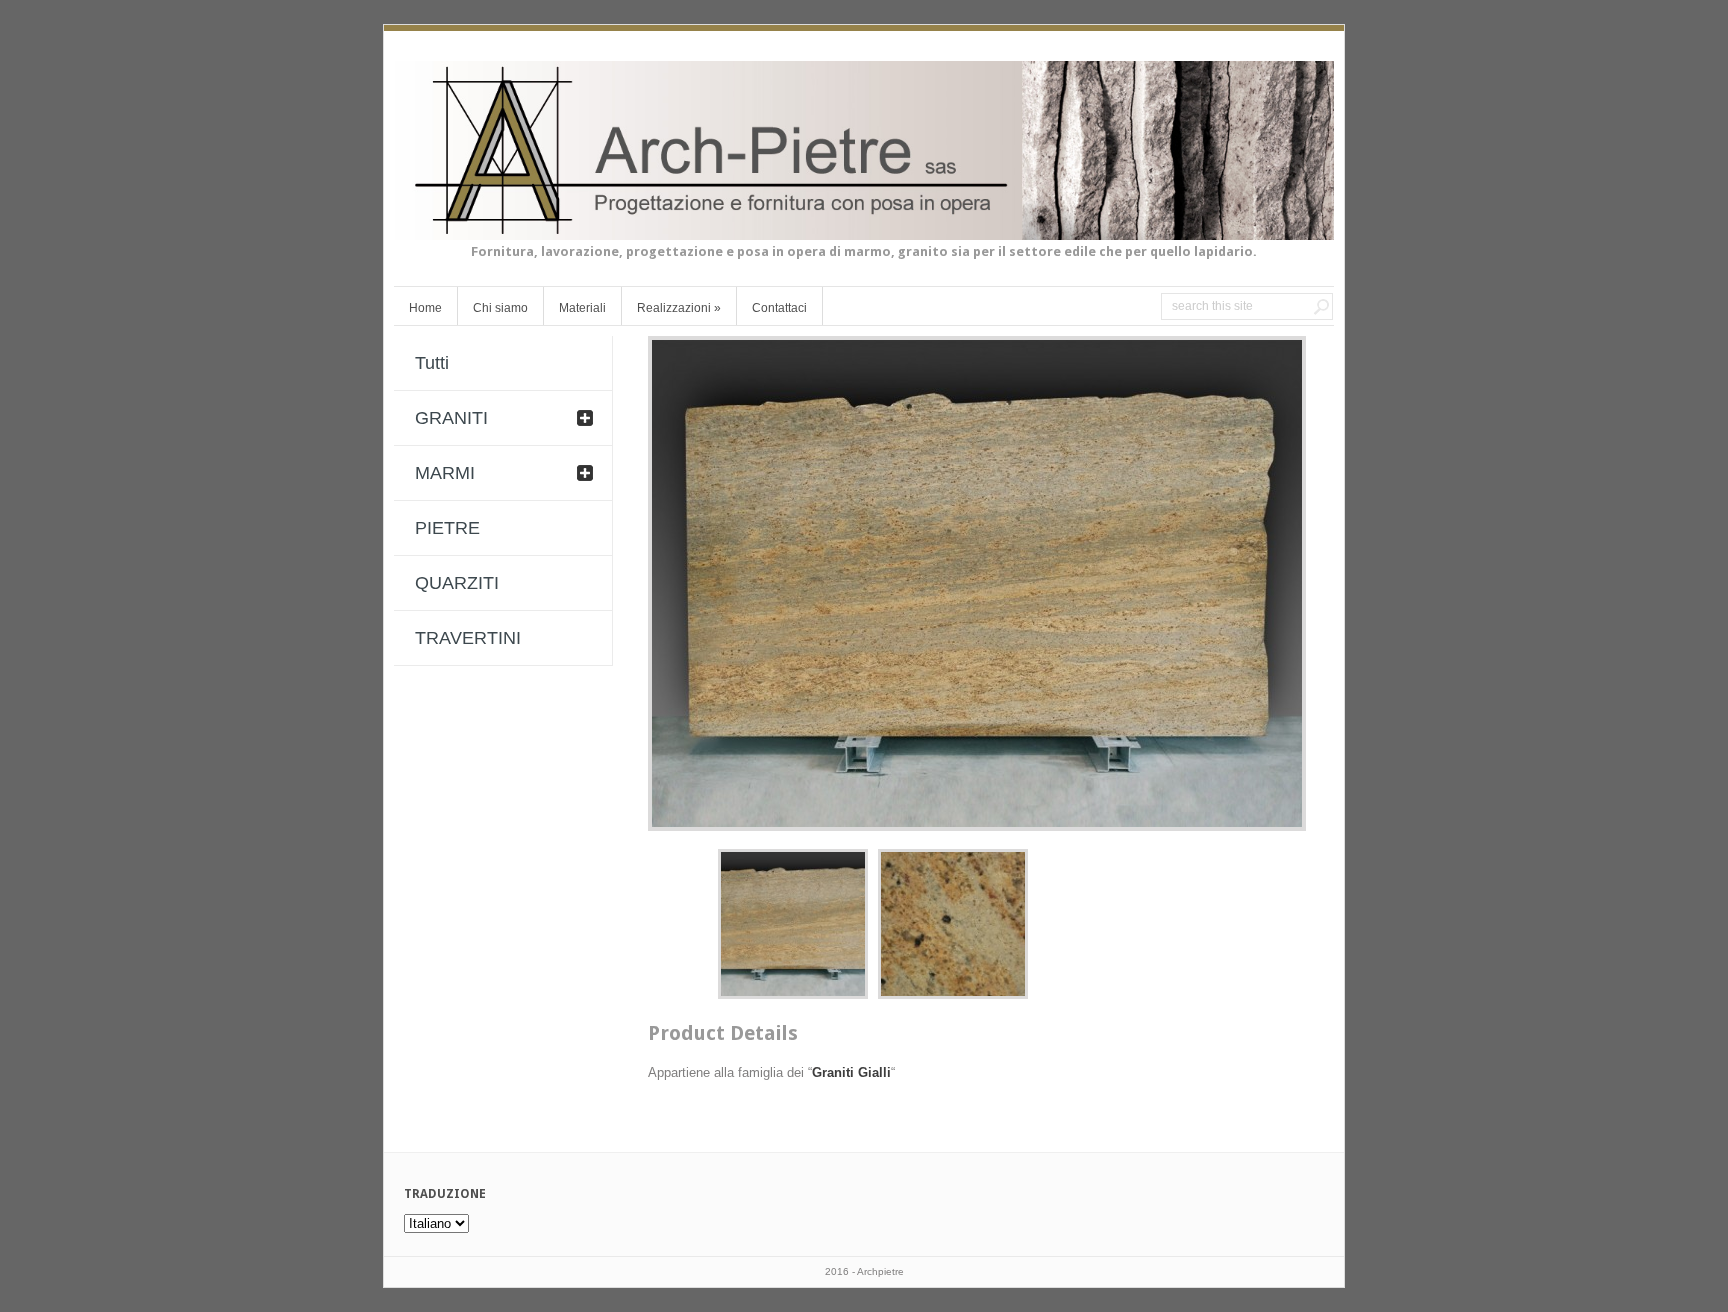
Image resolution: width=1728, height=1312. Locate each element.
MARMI (445, 473)
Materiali (582, 308)
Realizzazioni (679, 308)
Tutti (432, 363)
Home (425, 308)
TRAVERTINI (468, 638)
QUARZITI (457, 583)
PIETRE (447, 528)
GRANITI (451, 418)
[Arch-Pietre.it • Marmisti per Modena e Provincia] (864, 227)
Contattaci (779, 308)
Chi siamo (500, 308)
